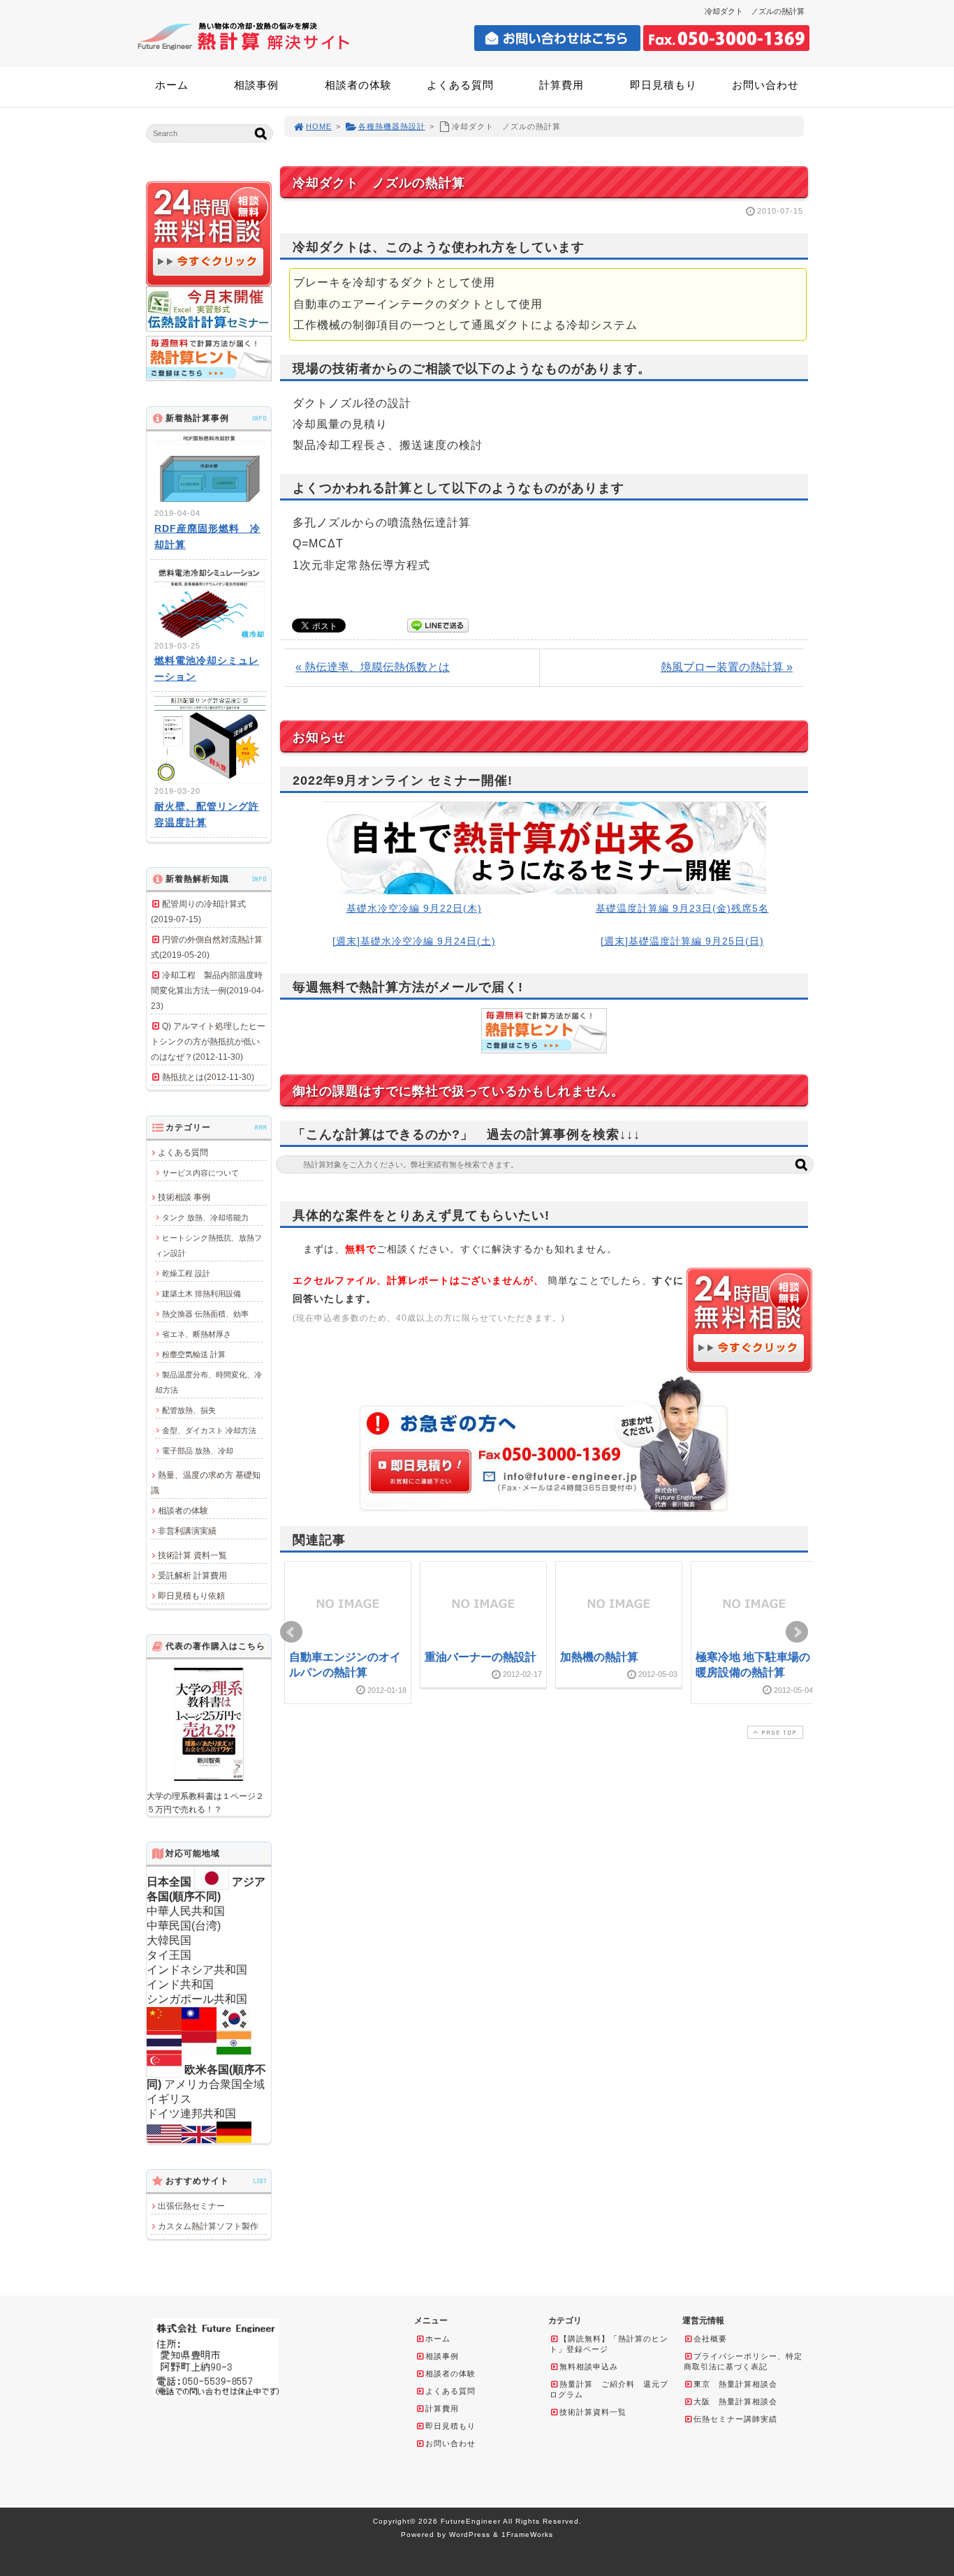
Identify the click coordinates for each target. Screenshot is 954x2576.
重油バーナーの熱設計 (480, 1657)
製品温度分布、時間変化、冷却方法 (208, 1382)
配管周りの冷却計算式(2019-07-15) (198, 912)
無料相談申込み (589, 2367)
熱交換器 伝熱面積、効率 (205, 1314)
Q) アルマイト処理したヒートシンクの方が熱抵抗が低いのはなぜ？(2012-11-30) (208, 1042)
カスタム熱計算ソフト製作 (208, 2226)
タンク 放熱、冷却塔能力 (205, 1217)
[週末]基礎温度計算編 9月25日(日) (682, 941)
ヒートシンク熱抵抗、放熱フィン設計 (208, 1245)
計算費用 (562, 85)
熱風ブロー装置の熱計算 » (727, 667)
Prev (291, 1632)
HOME (319, 126)
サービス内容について (200, 1173)
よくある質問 (460, 85)
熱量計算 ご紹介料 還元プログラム (609, 2389)
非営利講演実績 (187, 1531)
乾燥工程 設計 (186, 1273)
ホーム (172, 85)
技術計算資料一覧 (593, 2412)
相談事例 (256, 85)
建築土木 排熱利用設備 (201, 1294)
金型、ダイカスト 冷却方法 (209, 1430)
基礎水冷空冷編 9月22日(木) (414, 908)
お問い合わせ (765, 85)
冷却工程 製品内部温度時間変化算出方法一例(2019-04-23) (207, 991)
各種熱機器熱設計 (392, 126)
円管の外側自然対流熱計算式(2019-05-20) (207, 947)
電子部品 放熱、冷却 (198, 1451)
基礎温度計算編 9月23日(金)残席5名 (682, 908)
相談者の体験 (358, 85)
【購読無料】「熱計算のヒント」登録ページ (609, 2344)
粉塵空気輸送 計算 (194, 1354)
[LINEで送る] (438, 624)
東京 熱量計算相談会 (735, 2384)
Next (797, 1632)
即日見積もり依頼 (191, 1596)
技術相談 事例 (184, 1197)
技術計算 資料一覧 (192, 1555)
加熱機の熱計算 (599, 1657)
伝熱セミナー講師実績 (735, 2419)
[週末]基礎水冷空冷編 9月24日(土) (414, 941)
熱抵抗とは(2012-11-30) (208, 1077)
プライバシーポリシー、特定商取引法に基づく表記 (743, 2361)
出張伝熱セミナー (191, 2206)
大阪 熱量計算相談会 (735, 2401)
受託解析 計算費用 (192, 1576)
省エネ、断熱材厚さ (197, 1334)
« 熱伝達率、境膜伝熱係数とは (373, 667)
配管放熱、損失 (189, 1410)
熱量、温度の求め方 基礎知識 (206, 1483)
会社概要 (710, 2339)
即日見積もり (663, 85)
